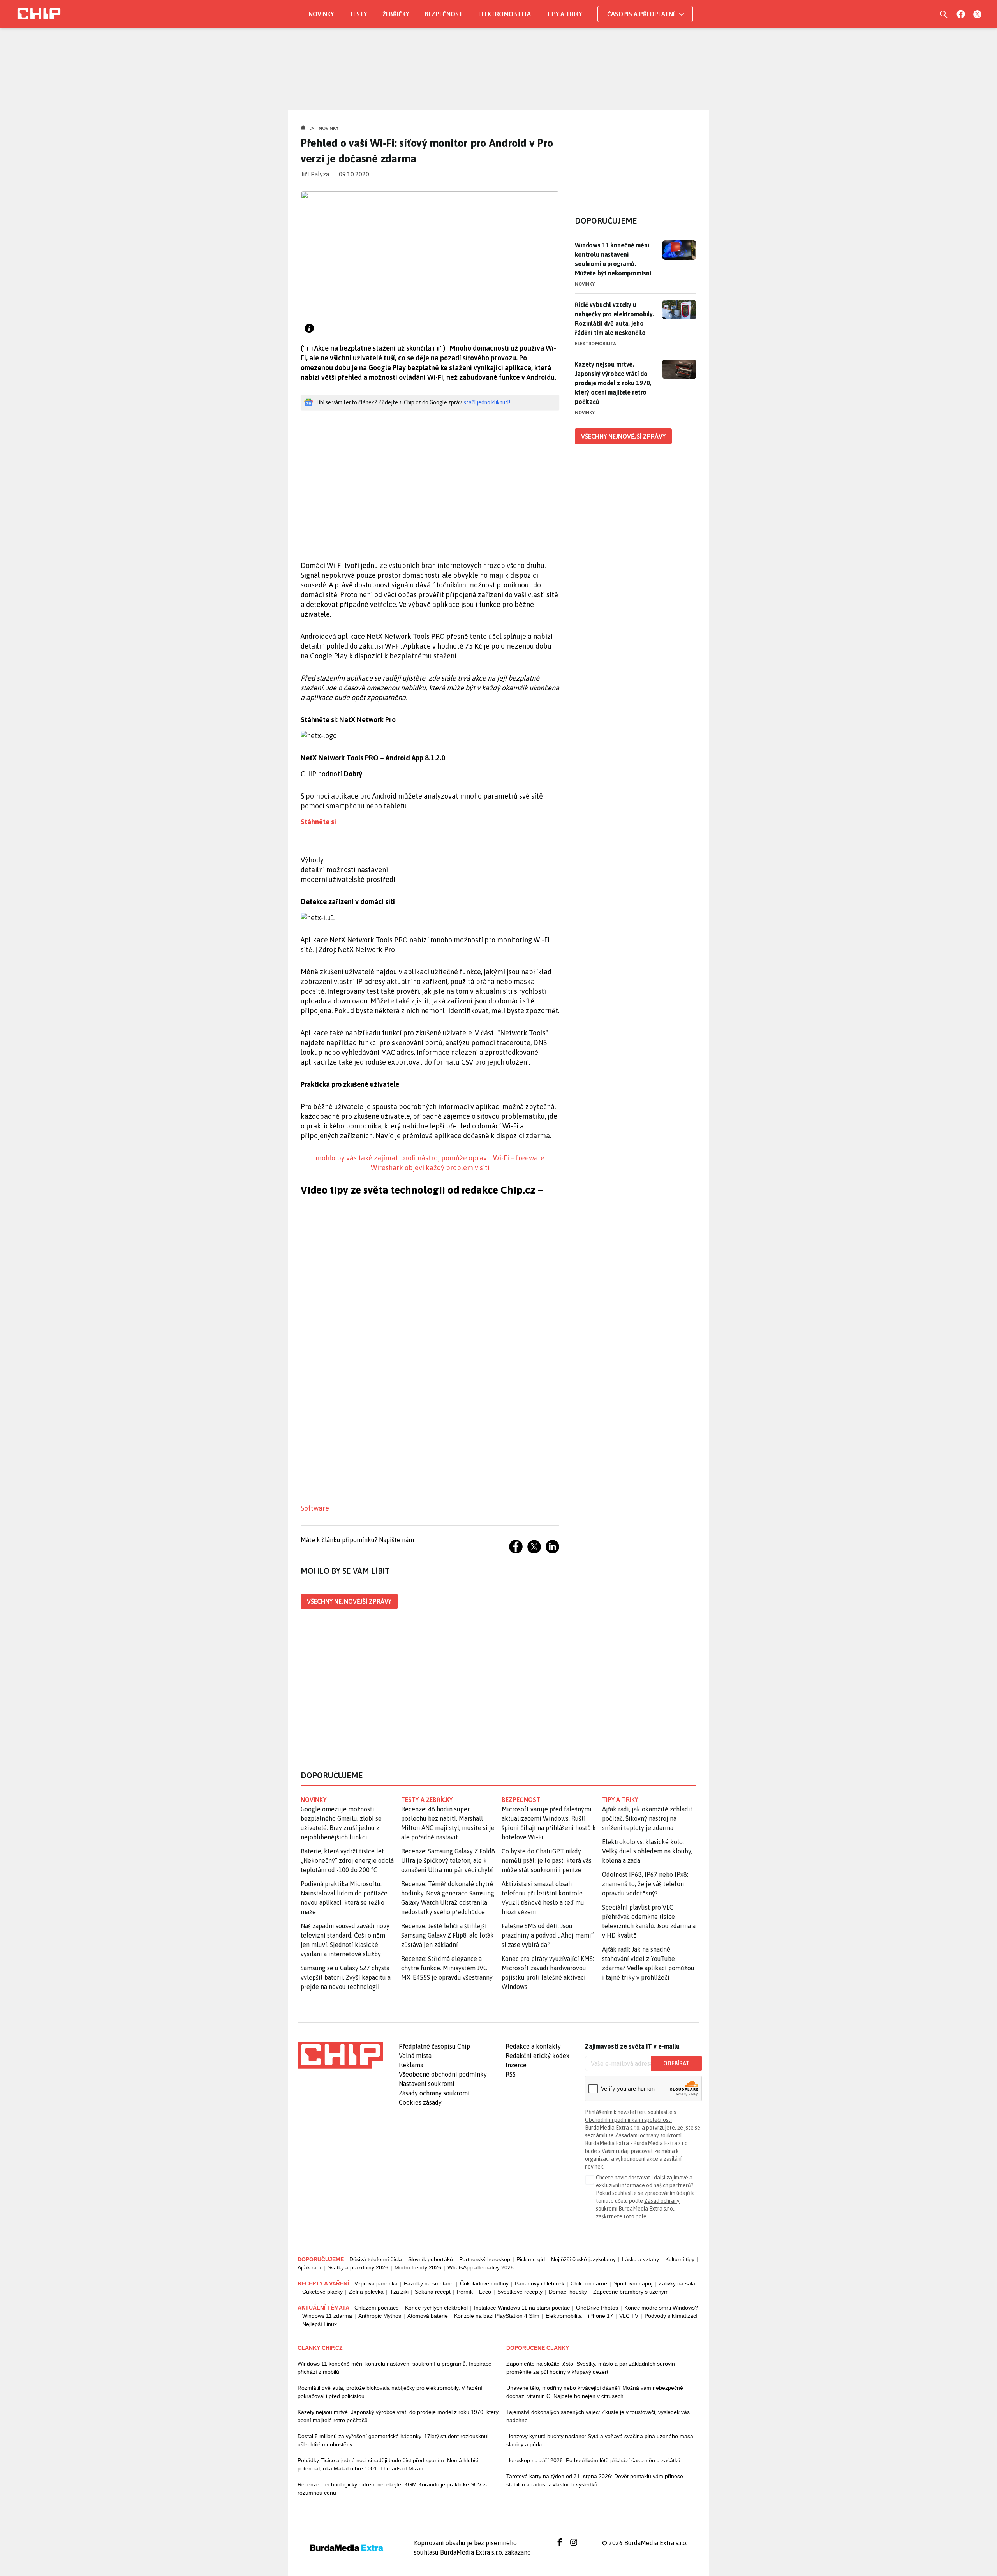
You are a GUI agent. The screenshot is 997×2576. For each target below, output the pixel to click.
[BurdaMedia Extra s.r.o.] (340, 2055)
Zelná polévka (366, 2292)
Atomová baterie (428, 2316)
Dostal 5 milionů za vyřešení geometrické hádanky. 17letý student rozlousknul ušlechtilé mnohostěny (393, 2440)
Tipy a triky (564, 14)
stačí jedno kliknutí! (487, 402)
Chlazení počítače (377, 2308)
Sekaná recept (433, 2292)
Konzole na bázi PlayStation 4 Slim (497, 2316)
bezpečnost (521, 1800)
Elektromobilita (505, 14)
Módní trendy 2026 (418, 2267)
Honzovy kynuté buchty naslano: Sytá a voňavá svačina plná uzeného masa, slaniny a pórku (601, 2440)
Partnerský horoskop (485, 2259)
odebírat (676, 2063)
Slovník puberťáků (431, 2259)
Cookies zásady (420, 2102)
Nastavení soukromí (427, 2084)
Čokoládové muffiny (484, 2283)
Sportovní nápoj (633, 2283)
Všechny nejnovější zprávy (349, 1601)
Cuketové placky (322, 2292)
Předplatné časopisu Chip (434, 2046)
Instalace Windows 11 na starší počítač (522, 2308)
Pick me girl (531, 2259)
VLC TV (629, 2316)
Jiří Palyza (315, 174)
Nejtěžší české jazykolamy (583, 2259)
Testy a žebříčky (427, 1800)
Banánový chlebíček (540, 2283)
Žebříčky (396, 14)
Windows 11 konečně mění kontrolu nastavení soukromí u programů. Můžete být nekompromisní (613, 259)
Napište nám (396, 1540)
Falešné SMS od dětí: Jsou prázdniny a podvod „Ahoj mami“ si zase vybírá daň (548, 1935)
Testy (358, 14)
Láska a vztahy (640, 2259)
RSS (511, 2074)
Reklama (411, 2065)
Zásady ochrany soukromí (434, 2093)
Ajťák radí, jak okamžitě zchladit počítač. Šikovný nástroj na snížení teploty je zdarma (647, 1818)
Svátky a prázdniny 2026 (358, 2267)
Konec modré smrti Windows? (661, 2308)
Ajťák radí (309, 2267)
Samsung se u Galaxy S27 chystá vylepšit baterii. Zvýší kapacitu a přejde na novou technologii (346, 1977)
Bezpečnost (444, 14)
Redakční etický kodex (537, 2056)
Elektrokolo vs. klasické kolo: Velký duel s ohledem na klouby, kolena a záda (647, 1851)
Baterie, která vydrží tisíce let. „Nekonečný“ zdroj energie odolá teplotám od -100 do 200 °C (347, 1860)
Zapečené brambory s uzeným (631, 2292)
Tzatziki (399, 2292)
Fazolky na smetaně (429, 2283)
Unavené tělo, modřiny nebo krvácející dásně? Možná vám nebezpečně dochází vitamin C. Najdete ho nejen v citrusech (595, 2392)
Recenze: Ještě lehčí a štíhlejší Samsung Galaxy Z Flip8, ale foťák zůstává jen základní (447, 1935)
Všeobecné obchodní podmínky (443, 2074)
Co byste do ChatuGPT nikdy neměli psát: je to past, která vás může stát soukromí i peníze (547, 1860)
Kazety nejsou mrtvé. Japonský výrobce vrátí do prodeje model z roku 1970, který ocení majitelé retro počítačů (613, 383)
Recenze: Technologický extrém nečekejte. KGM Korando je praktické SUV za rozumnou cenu (393, 2489)
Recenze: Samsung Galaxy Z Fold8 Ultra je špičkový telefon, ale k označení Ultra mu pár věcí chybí (448, 1860)
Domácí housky (568, 2292)
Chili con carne (589, 2283)
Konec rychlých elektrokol (436, 2308)
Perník (465, 2292)
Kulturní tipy (680, 2259)
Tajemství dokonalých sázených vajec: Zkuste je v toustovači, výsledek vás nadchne (598, 2416)
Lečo (485, 2292)
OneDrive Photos (597, 2308)
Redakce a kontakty (533, 2046)
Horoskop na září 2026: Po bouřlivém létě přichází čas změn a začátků (593, 2460)
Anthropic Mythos (380, 2316)
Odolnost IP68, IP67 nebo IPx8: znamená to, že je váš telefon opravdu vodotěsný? (645, 1884)
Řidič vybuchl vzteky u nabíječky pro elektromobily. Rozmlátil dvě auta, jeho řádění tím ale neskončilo (614, 319)
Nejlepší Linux (320, 2324)
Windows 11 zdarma (327, 2316)
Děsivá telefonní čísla (376, 2259)
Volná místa (415, 2056)
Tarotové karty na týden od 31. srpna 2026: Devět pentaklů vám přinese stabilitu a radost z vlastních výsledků (595, 2480)
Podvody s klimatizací (671, 2316)
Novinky (321, 14)
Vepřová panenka (376, 2283)
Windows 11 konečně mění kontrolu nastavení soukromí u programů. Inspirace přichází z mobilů (395, 2368)
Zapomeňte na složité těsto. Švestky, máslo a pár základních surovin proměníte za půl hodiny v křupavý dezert (591, 2368)
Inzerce (516, 2065)
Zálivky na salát (678, 2283)
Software (315, 1508)
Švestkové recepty (520, 2292)
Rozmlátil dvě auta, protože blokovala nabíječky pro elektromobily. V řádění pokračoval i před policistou (390, 2392)
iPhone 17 (601, 2316)
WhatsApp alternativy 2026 (481, 2267)
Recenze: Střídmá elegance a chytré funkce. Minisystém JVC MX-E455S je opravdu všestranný (447, 1968)
